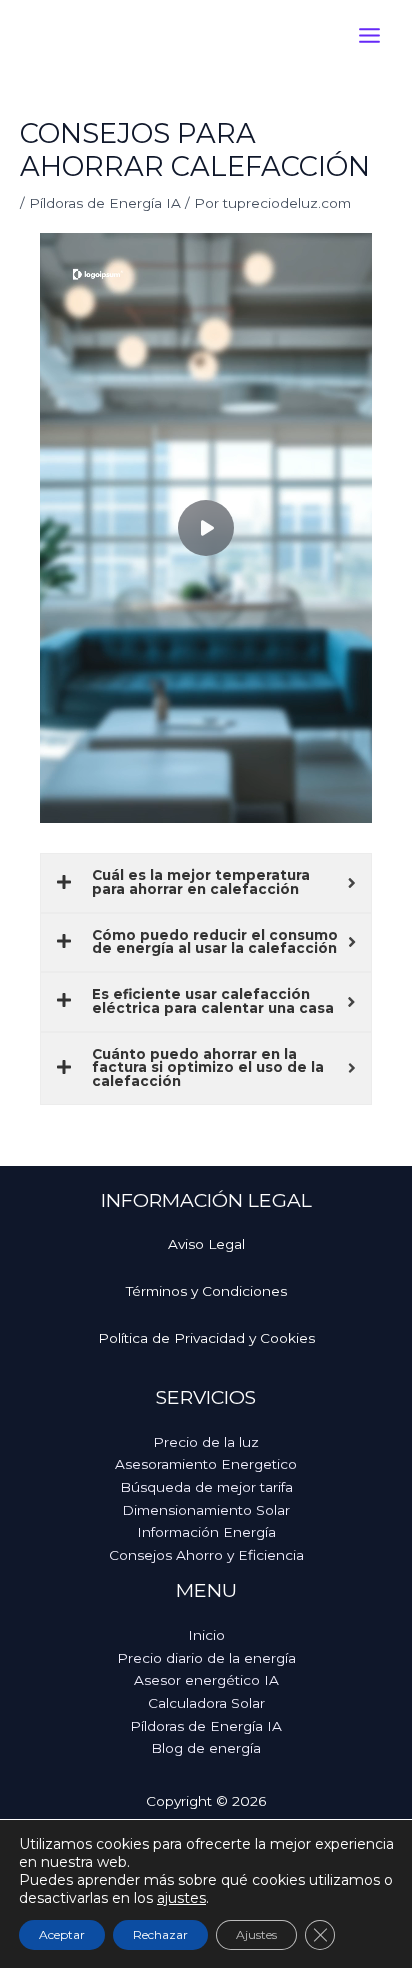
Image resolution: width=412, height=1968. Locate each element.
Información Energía (206, 1532)
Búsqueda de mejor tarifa (206, 1487)
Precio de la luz (206, 1442)
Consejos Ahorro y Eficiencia (206, 1555)
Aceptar (62, 1934)
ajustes (181, 1898)
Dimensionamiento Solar (206, 1510)
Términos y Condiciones (206, 1291)
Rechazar (160, 1934)
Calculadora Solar (206, 1703)
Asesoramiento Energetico (206, 1464)
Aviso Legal (206, 1244)
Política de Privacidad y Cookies (206, 1338)
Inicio (206, 1635)
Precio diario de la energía (206, 1658)
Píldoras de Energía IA (105, 203)
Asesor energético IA (206, 1680)
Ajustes (256, 1934)
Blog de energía (206, 1748)
